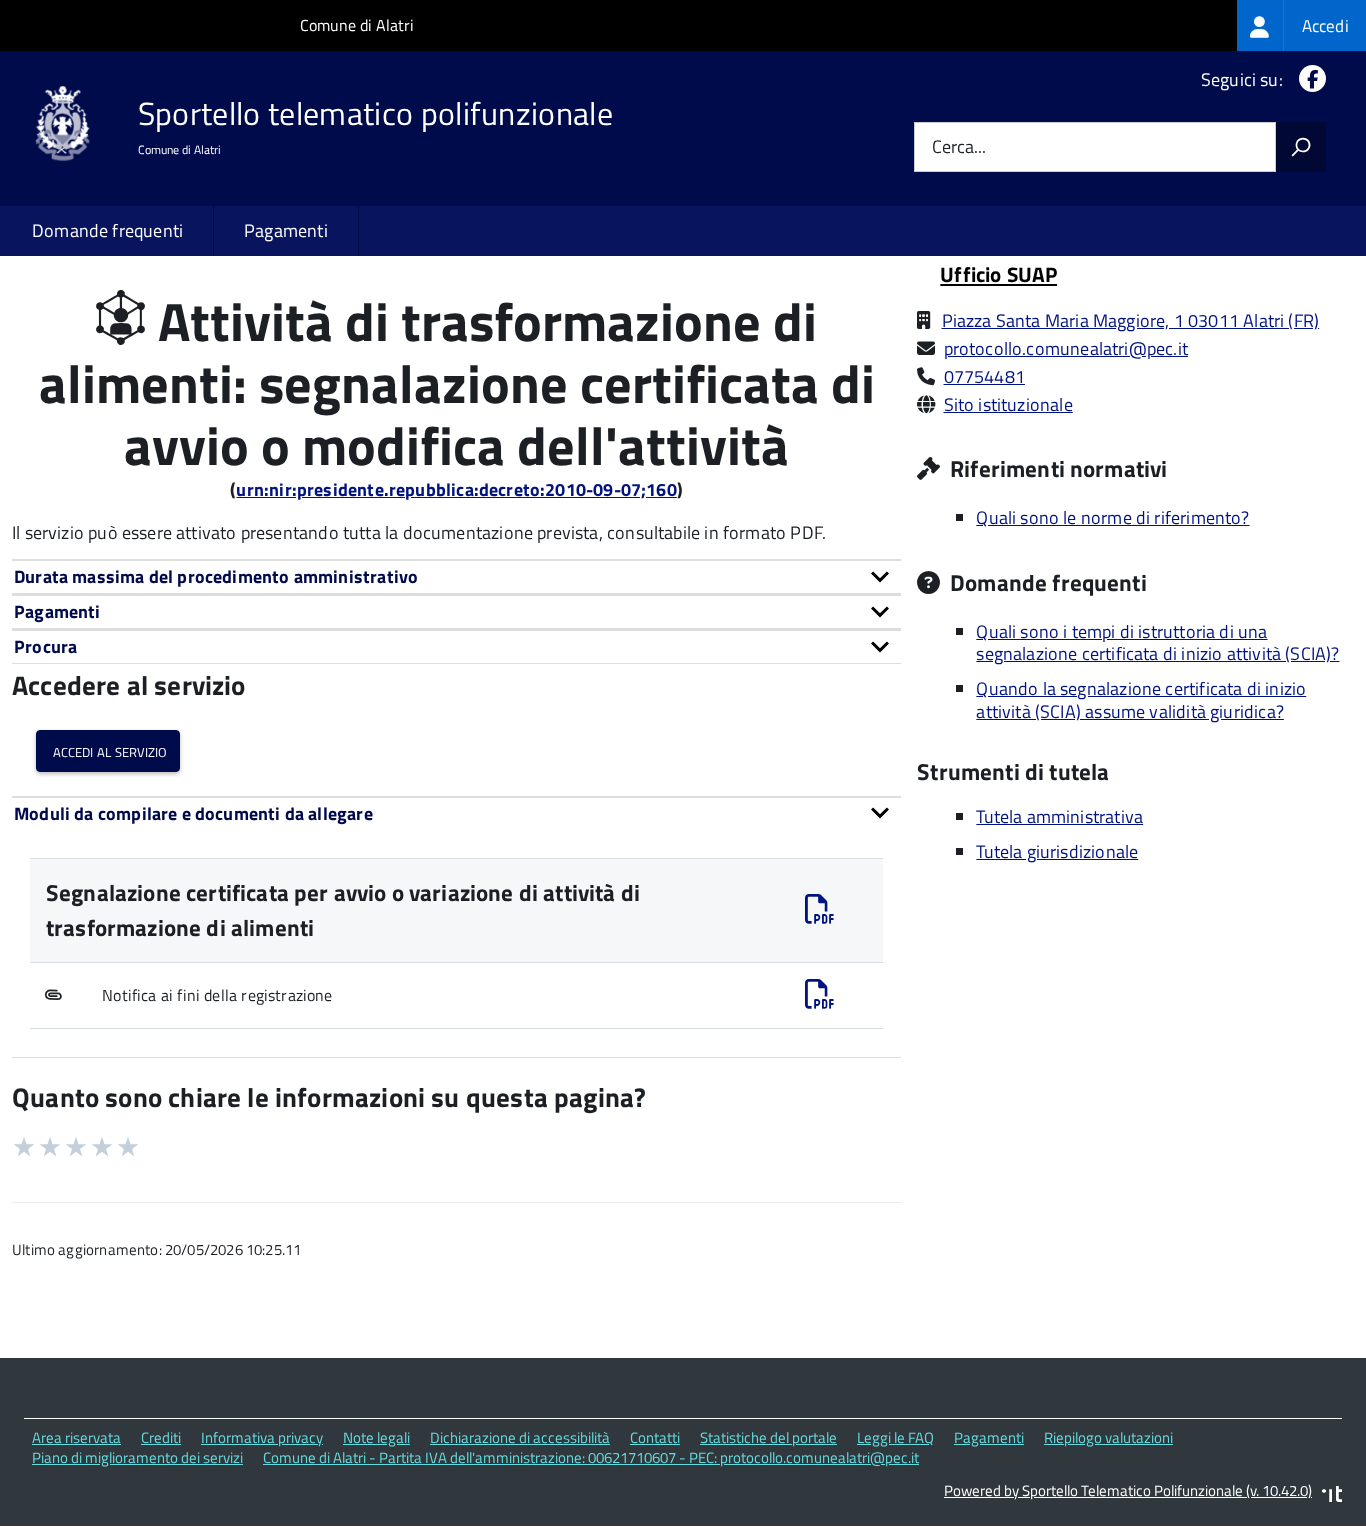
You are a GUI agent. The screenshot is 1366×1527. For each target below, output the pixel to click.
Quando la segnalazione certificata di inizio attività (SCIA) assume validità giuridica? (1141, 700)
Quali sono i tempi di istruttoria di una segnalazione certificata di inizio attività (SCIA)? (1157, 643)
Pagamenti (286, 230)
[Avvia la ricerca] (1301, 147)
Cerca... (959, 147)
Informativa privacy (262, 1437)
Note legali (376, 1437)
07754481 (984, 376)
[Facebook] (1308, 79)
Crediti (161, 1437)
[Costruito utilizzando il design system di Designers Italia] (1332, 1496)
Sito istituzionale (1008, 404)
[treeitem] (1301, 25)
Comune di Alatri (357, 25)
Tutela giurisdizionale (1057, 851)
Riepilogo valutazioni (1108, 1437)
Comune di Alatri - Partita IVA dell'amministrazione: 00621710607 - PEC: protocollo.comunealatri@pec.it (591, 1457)
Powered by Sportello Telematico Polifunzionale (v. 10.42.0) (1128, 1490)
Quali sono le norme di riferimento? (1112, 517)
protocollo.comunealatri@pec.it (1066, 348)
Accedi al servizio (108, 750)
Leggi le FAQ (895, 1437)
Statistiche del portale (768, 1437)
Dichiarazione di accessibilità (520, 1437)
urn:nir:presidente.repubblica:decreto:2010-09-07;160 (456, 489)
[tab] (456, 576)
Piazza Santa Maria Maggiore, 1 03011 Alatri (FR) (1131, 320)
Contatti (655, 1437)
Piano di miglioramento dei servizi (137, 1457)
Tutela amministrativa (1059, 816)
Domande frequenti (107, 230)
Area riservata (76, 1437)
